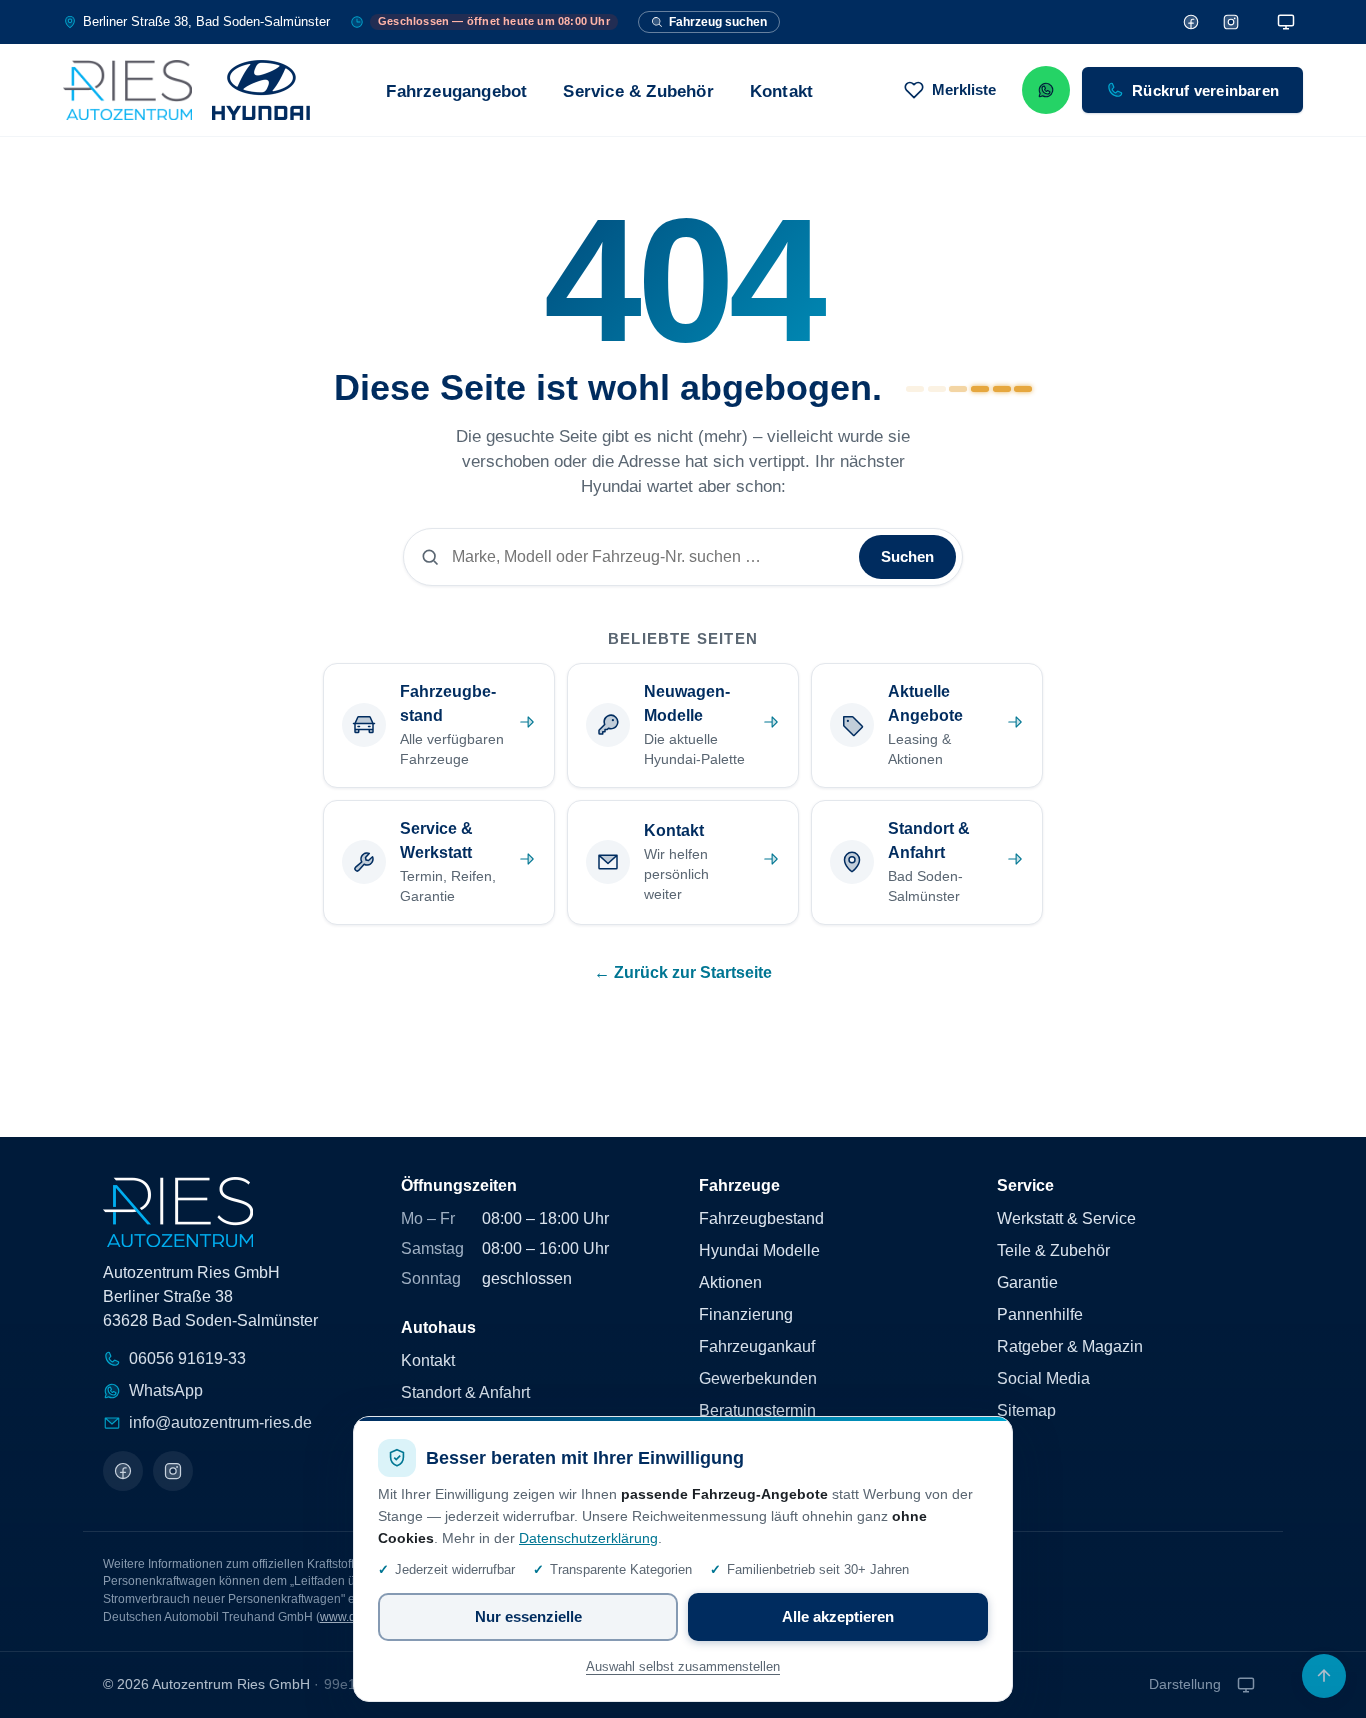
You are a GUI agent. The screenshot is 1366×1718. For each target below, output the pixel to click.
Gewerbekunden (758, 1378)
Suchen (907, 556)
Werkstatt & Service (1066, 1218)
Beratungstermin (757, 1410)
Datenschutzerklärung (588, 1538)
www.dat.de (351, 1617)
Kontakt (781, 91)
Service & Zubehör (638, 91)
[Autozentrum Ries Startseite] (186, 90)
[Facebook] (1191, 22)
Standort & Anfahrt (465, 1392)
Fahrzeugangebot (456, 91)
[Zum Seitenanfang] (1324, 1676)
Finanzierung (746, 1314)
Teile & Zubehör (1053, 1250)
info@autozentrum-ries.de (220, 1422)
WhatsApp (166, 1390)
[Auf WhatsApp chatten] (1046, 90)
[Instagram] (1231, 22)
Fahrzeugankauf (757, 1346)
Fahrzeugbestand (761, 1218)
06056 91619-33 (187, 1358)
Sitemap (1026, 1410)
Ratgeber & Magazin (1070, 1346)
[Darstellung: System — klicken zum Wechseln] (1286, 22)
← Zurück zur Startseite (683, 972)
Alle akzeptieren (838, 1616)
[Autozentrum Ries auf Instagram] (173, 1471)
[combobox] (649, 557)
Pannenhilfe (1040, 1314)
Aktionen (730, 1282)
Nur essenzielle (528, 1616)
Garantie (1027, 1282)
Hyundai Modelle (759, 1250)
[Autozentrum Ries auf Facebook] (123, 1471)
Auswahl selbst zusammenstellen (683, 1666)
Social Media (1043, 1378)
